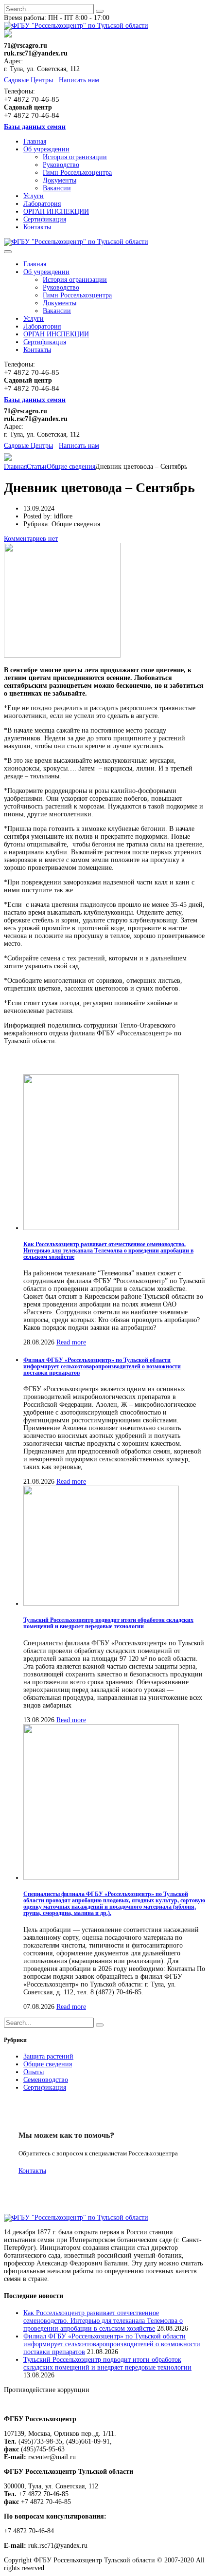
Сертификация (45, 219)
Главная (35, 141)
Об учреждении (46, 149)
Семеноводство (46, 2080)
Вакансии (57, 188)
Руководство (61, 165)
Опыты (34, 2072)
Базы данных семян (35, 127)
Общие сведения (48, 2064)
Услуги (34, 196)
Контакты (37, 227)
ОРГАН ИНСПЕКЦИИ (56, 212)
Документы (60, 180)
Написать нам (79, 80)
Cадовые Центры (28, 80)
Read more (71, 1342)
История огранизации (75, 157)
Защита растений (48, 2056)
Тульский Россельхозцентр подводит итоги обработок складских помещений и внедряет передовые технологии (108, 1623)
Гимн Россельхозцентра (77, 173)
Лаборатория (42, 204)
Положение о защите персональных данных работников (86, 2404)
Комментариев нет (31, 539)
